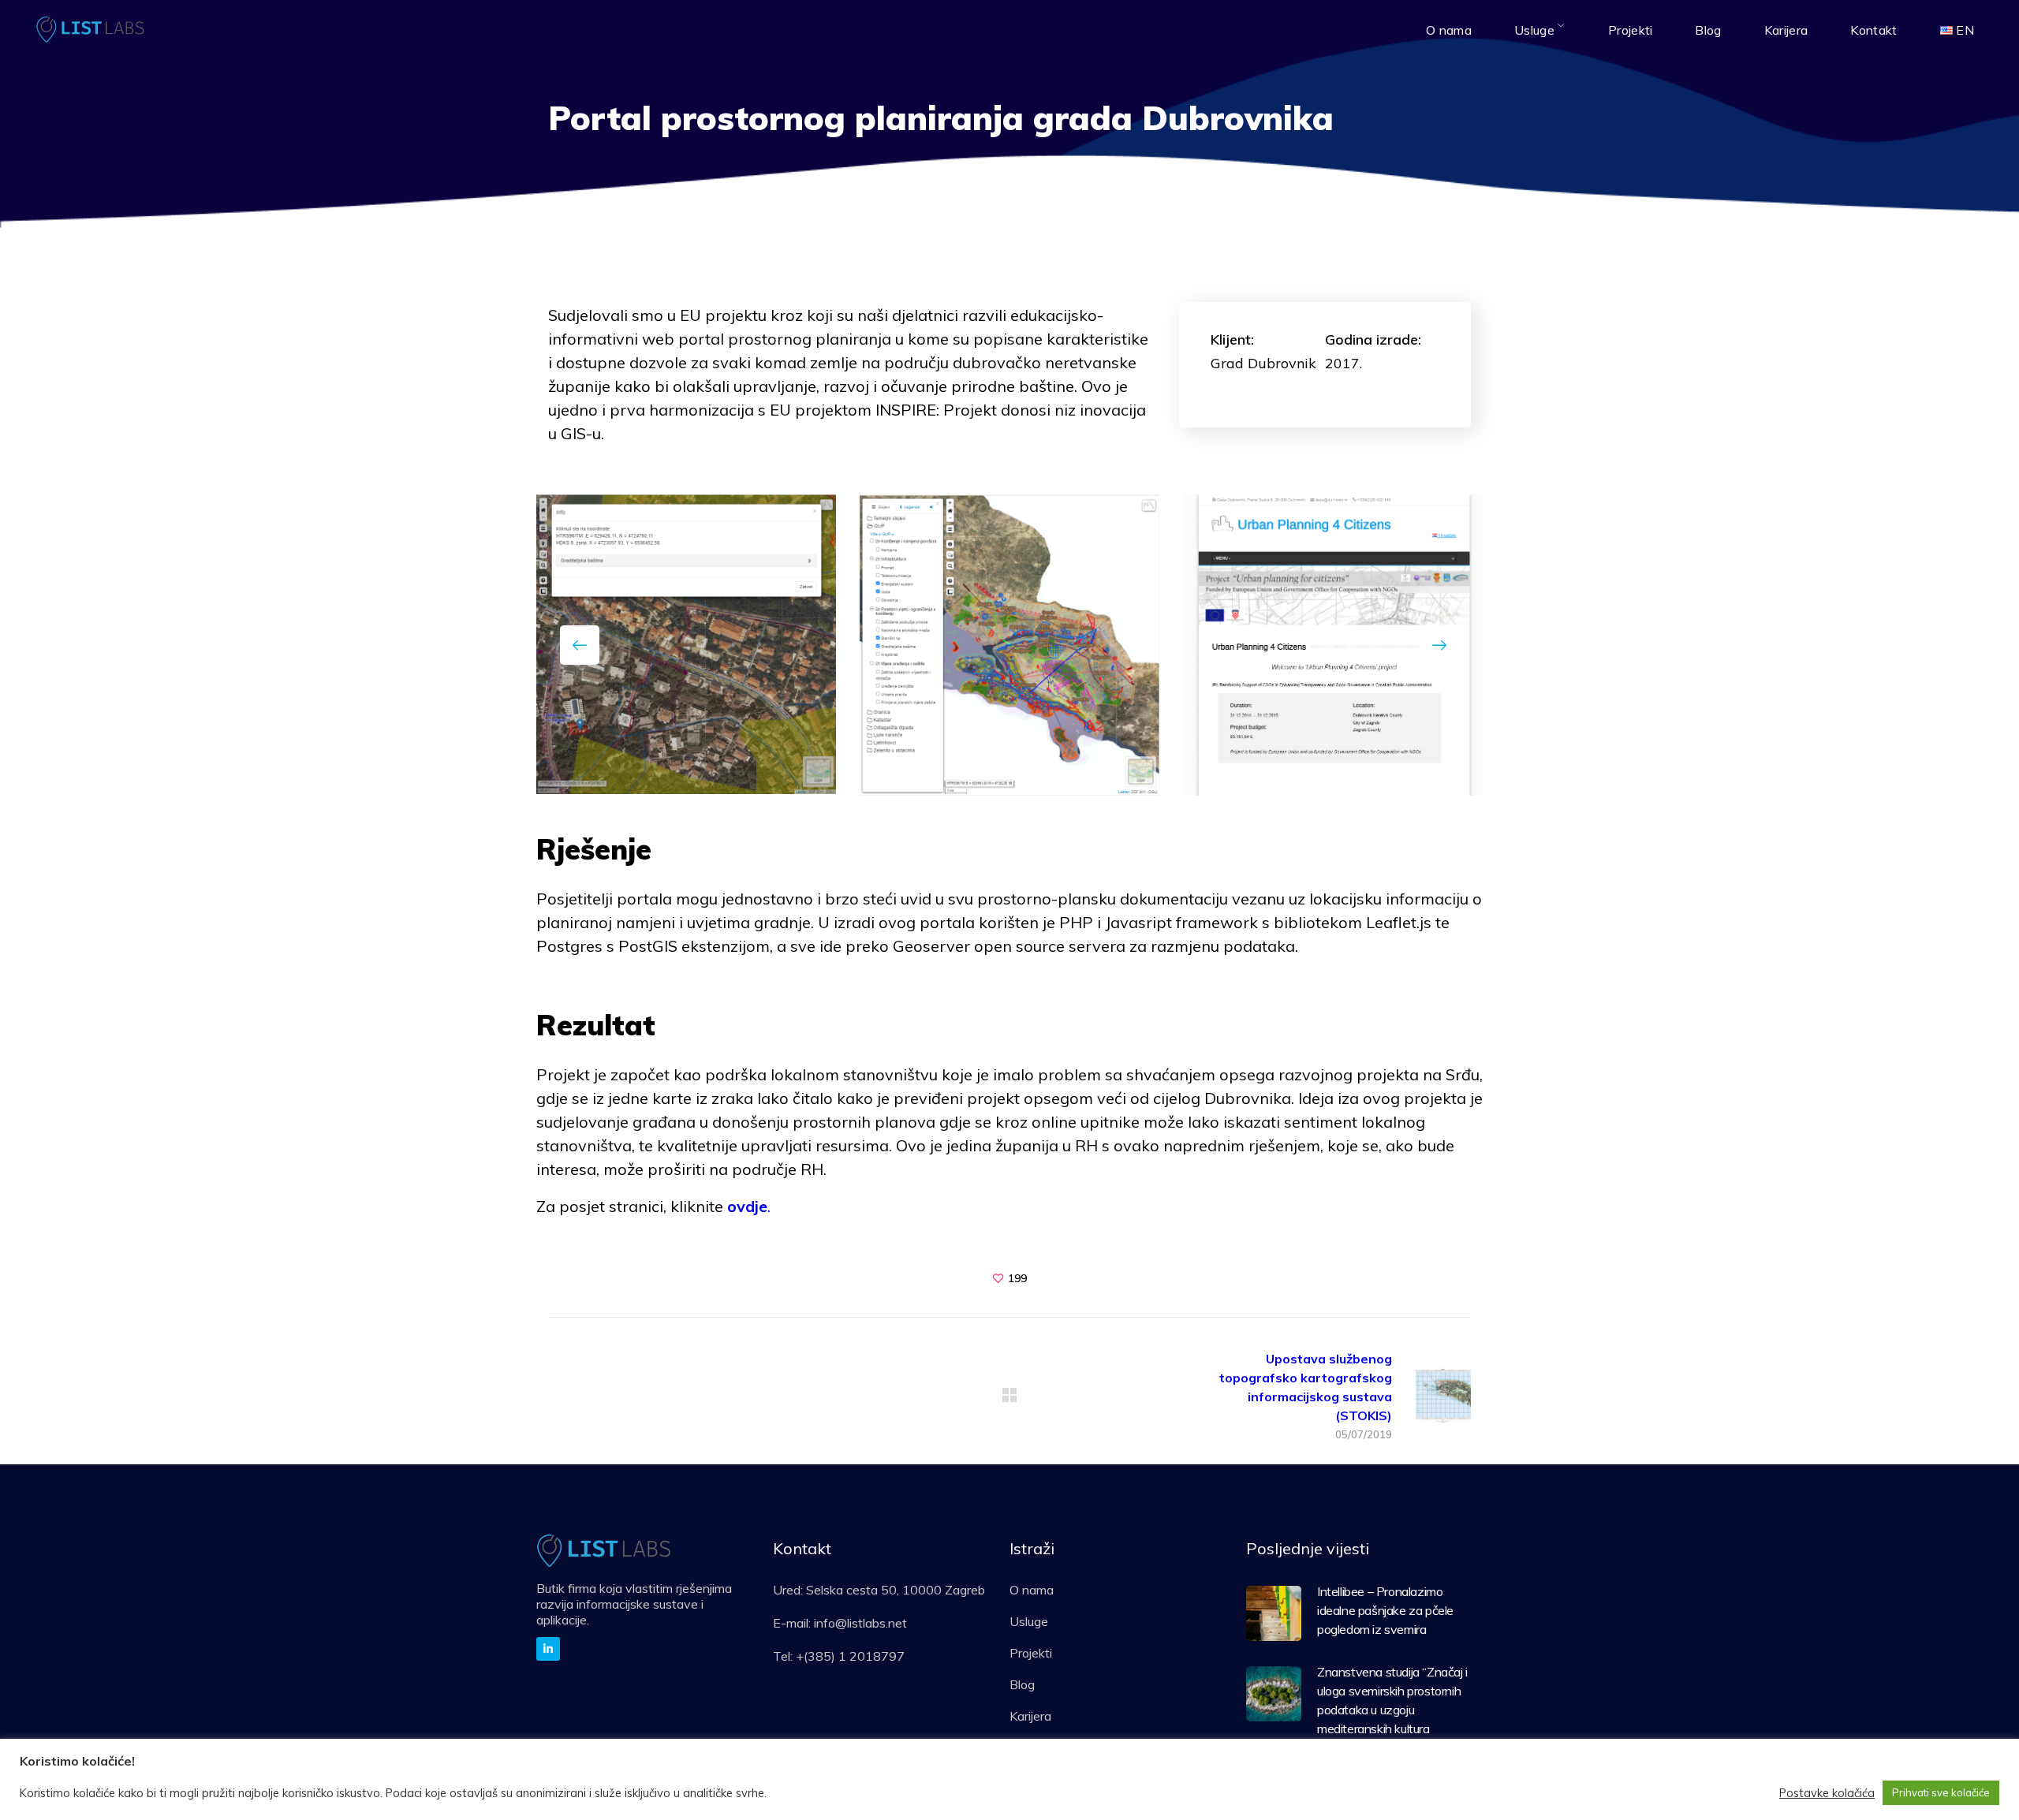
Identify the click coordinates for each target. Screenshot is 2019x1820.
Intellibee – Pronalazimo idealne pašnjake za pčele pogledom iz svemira (1385, 1610)
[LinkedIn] (548, 1649)
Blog (1022, 1684)
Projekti (1031, 1653)
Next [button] (1439, 645)
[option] (686, 644)
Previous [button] (580, 645)
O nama (1032, 1590)
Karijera (1030, 1716)
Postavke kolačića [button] (1827, 1793)
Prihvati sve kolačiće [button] (1941, 1792)
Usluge (1029, 1621)
